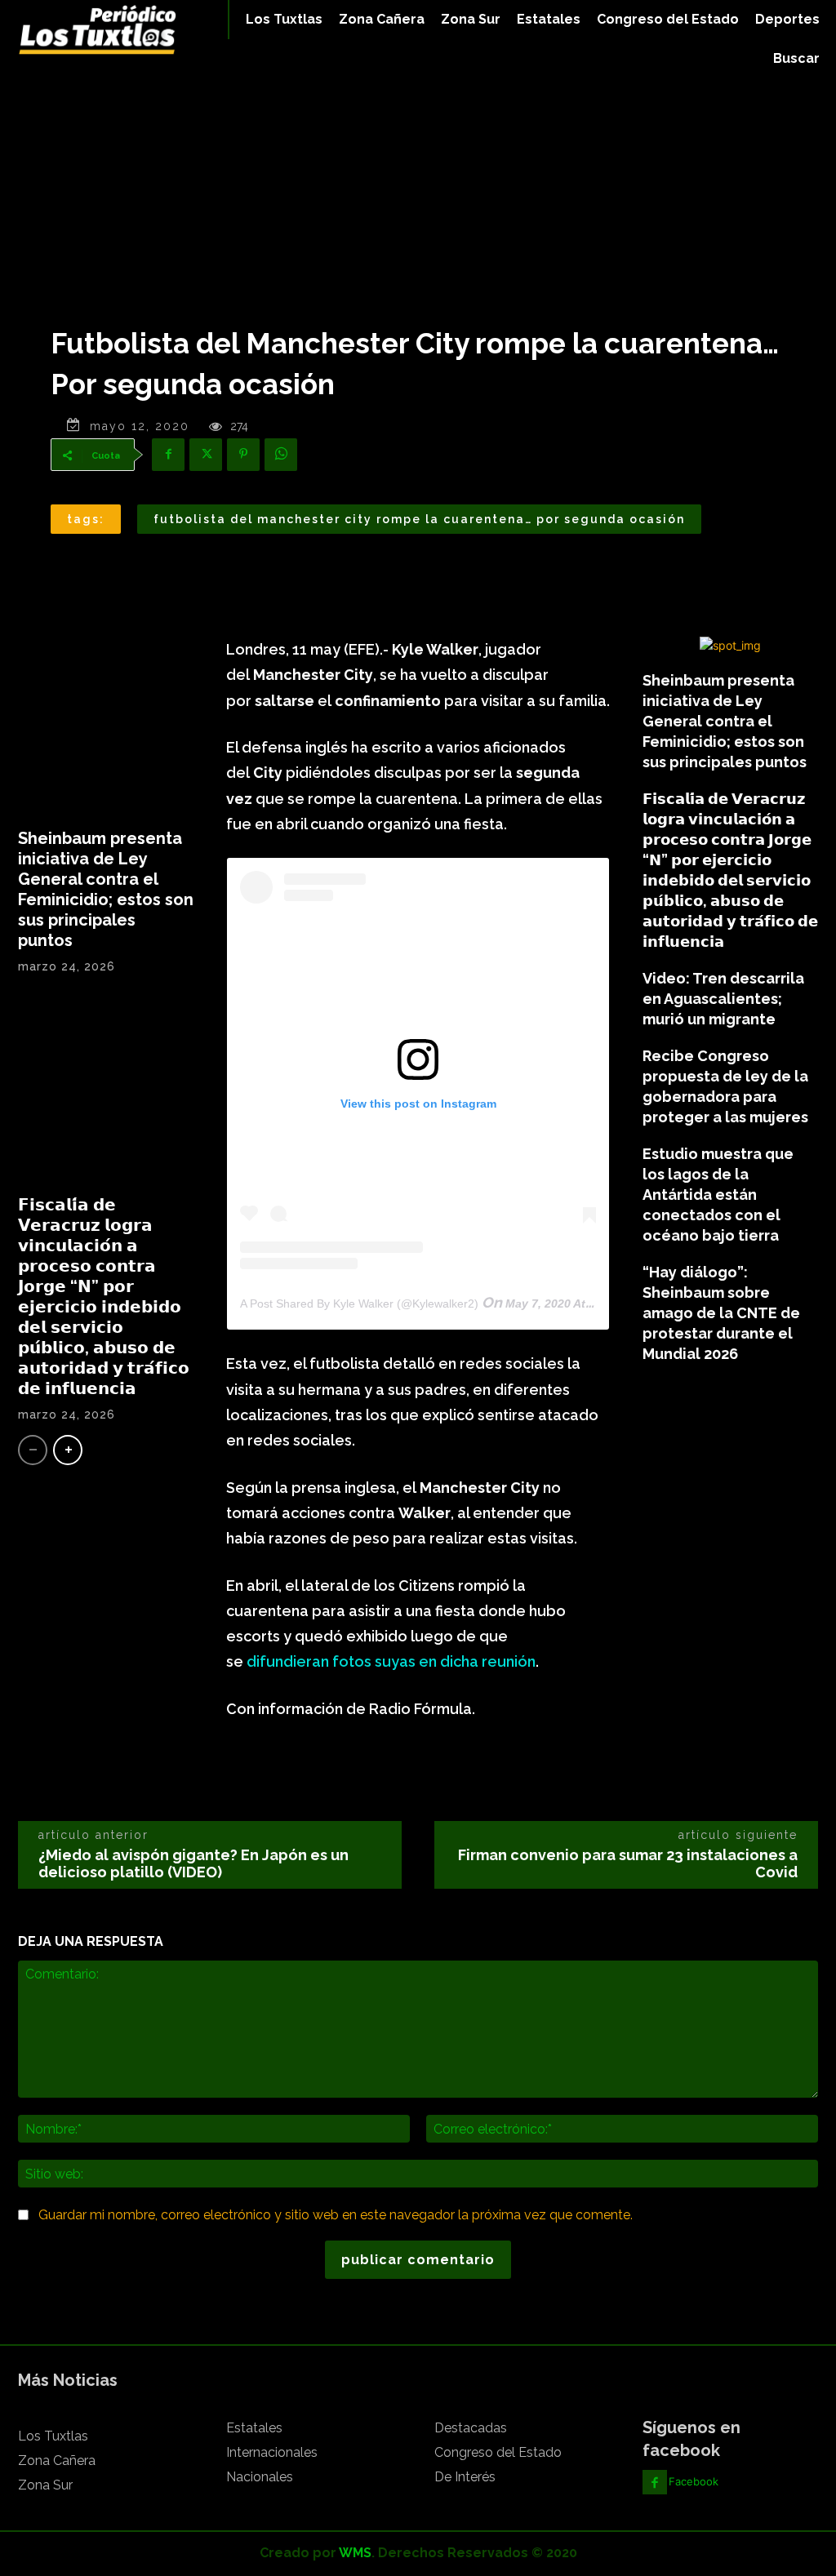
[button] (796, 59)
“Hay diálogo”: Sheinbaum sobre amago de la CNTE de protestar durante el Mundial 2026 (721, 1313)
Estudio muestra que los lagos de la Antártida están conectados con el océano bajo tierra (718, 1195)
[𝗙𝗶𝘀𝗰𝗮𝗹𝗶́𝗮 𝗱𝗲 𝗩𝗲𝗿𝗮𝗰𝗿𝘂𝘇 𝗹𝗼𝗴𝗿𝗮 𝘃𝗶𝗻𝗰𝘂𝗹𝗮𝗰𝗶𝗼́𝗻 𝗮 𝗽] (106, 1091)
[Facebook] (168, 455)
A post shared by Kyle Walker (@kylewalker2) (359, 1304)
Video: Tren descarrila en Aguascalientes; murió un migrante (723, 999)
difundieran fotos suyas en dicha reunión (391, 1661)
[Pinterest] (243, 455)
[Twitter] (206, 455)
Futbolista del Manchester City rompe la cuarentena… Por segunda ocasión (419, 519)
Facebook (694, 2481)
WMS (355, 2553)
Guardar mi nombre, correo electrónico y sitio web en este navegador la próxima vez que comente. (336, 2215)
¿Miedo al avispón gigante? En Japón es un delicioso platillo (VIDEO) (193, 1863)
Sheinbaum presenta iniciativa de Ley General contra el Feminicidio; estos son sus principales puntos (106, 889)
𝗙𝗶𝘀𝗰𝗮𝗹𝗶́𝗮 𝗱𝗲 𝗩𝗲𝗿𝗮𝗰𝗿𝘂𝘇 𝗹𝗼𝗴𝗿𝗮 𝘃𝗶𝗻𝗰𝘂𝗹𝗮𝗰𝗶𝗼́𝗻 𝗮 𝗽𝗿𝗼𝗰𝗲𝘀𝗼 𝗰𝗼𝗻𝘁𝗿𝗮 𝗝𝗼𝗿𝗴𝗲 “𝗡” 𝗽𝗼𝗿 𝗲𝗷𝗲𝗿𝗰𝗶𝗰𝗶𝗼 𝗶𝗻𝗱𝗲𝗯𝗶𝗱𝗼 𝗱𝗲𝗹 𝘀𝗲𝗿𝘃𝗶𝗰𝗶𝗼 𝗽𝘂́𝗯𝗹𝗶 (104, 1297)
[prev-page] (33, 1450)
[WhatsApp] (281, 455)
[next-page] (68, 1450)
